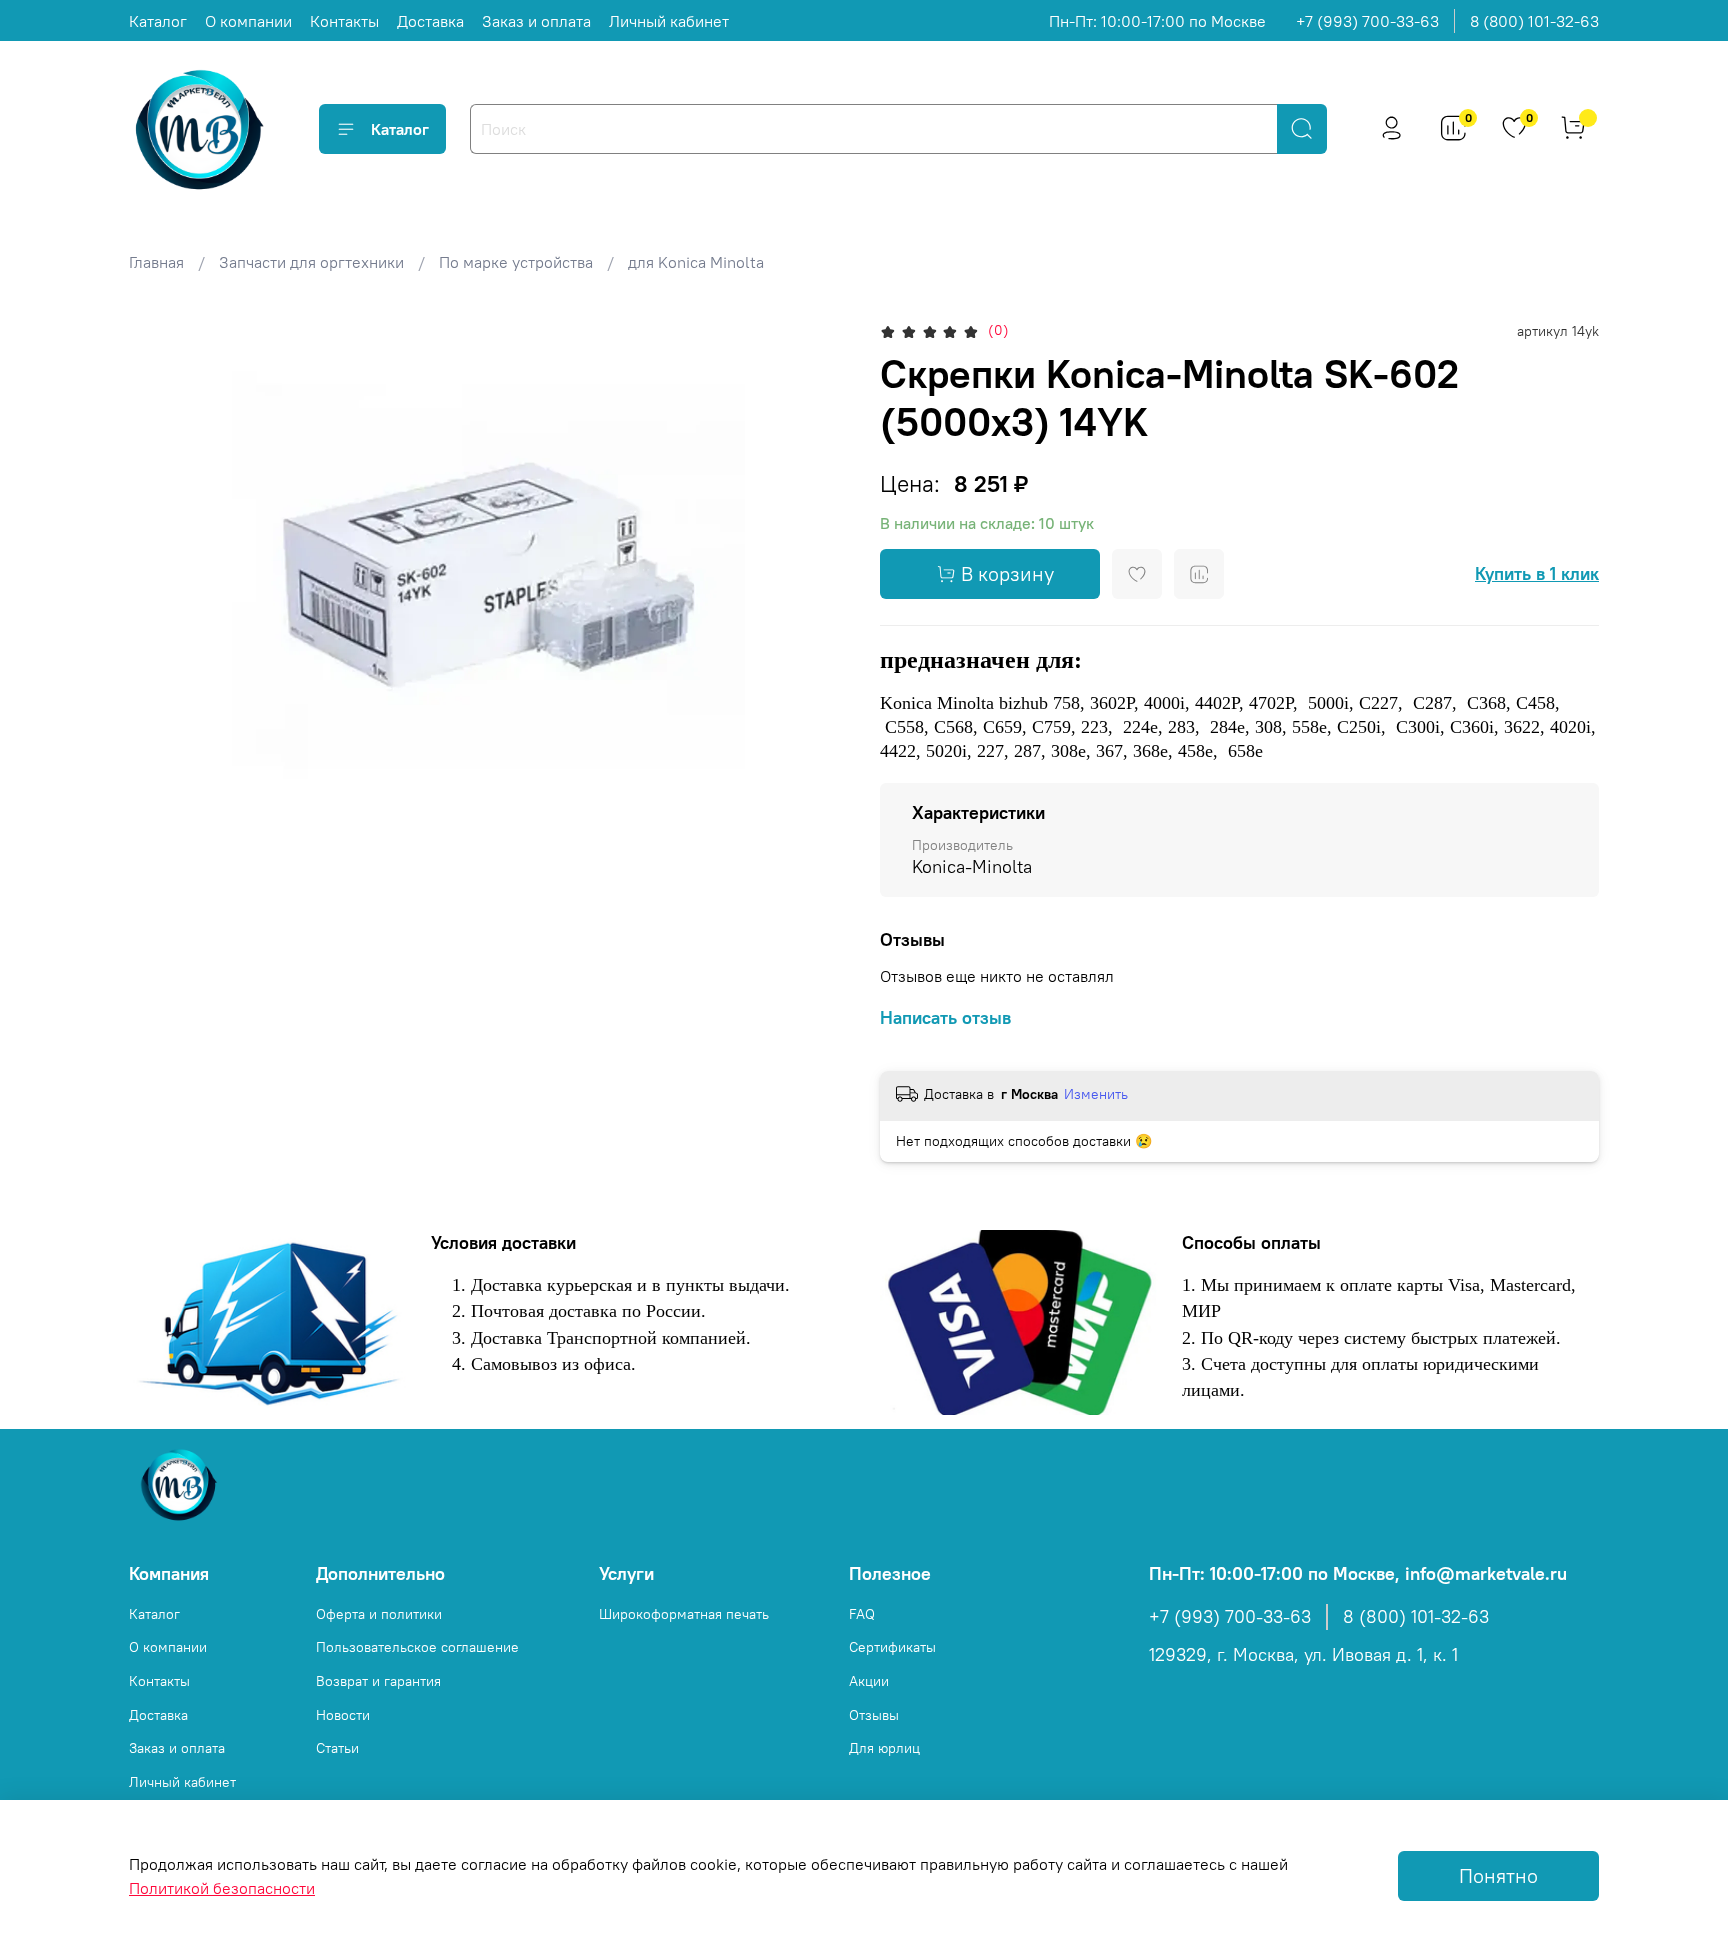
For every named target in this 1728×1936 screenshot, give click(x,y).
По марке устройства (516, 262)
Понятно (1498, 1875)
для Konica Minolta (696, 262)
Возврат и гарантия (378, 1681)
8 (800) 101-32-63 (1534, 21)
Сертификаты (892, 1647)
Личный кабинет (669, 21)
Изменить (1096, 1094)
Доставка (430, 21)
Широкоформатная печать (684, 1614)
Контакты (344, 21)
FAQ (862, 1614)
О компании (248, 21)
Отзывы (874, 1715)
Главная (156, 262)
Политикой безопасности (222, 1888)
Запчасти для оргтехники (311, 262)
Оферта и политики (379, 1614)
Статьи (337, 1748)
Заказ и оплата (536, 21)
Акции (869, 1681)
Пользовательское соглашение (417, 1647)
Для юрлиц (884, 1748)
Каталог (158, 21)
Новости (343, 1715)
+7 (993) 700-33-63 (1367, 21)
